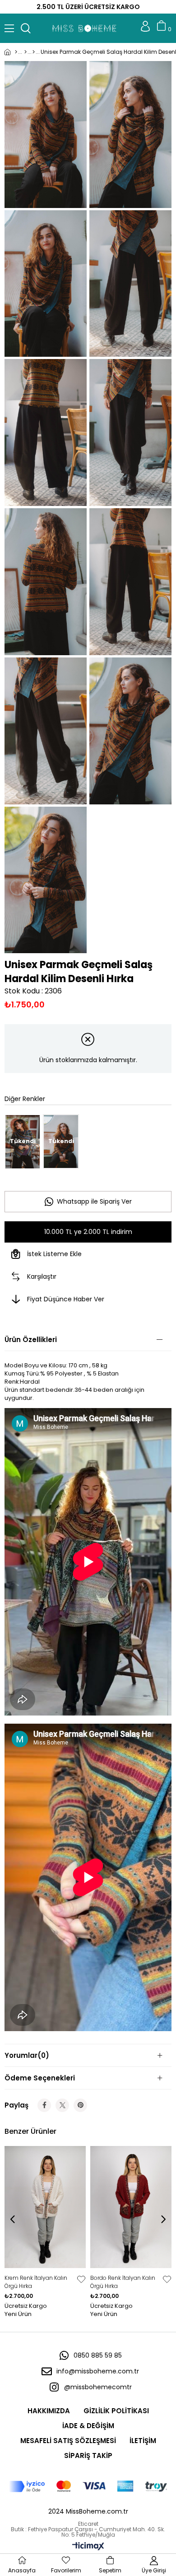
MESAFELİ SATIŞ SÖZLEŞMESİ (68, 2441)
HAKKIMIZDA (49, 2411)
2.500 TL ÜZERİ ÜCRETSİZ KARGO (88, 7)
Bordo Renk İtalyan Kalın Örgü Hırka (123, 2282)
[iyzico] (88, 2486)
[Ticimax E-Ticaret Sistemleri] (88, 2547)
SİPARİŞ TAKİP (88, 2455)
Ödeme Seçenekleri (40, 2078)
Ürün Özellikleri (31, 1340)
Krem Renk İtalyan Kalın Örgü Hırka (37, 2282)
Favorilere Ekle (81, 2279)
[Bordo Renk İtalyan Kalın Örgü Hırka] (131, 2207)
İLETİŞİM (143, 2441)
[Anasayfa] (11, 52)
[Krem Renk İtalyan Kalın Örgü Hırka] (45, 2207)
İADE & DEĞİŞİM (88, 2426)
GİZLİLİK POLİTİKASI (116, 2411)
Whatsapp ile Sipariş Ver (94, 1201)
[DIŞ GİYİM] (25, 52)
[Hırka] (34, 52)
